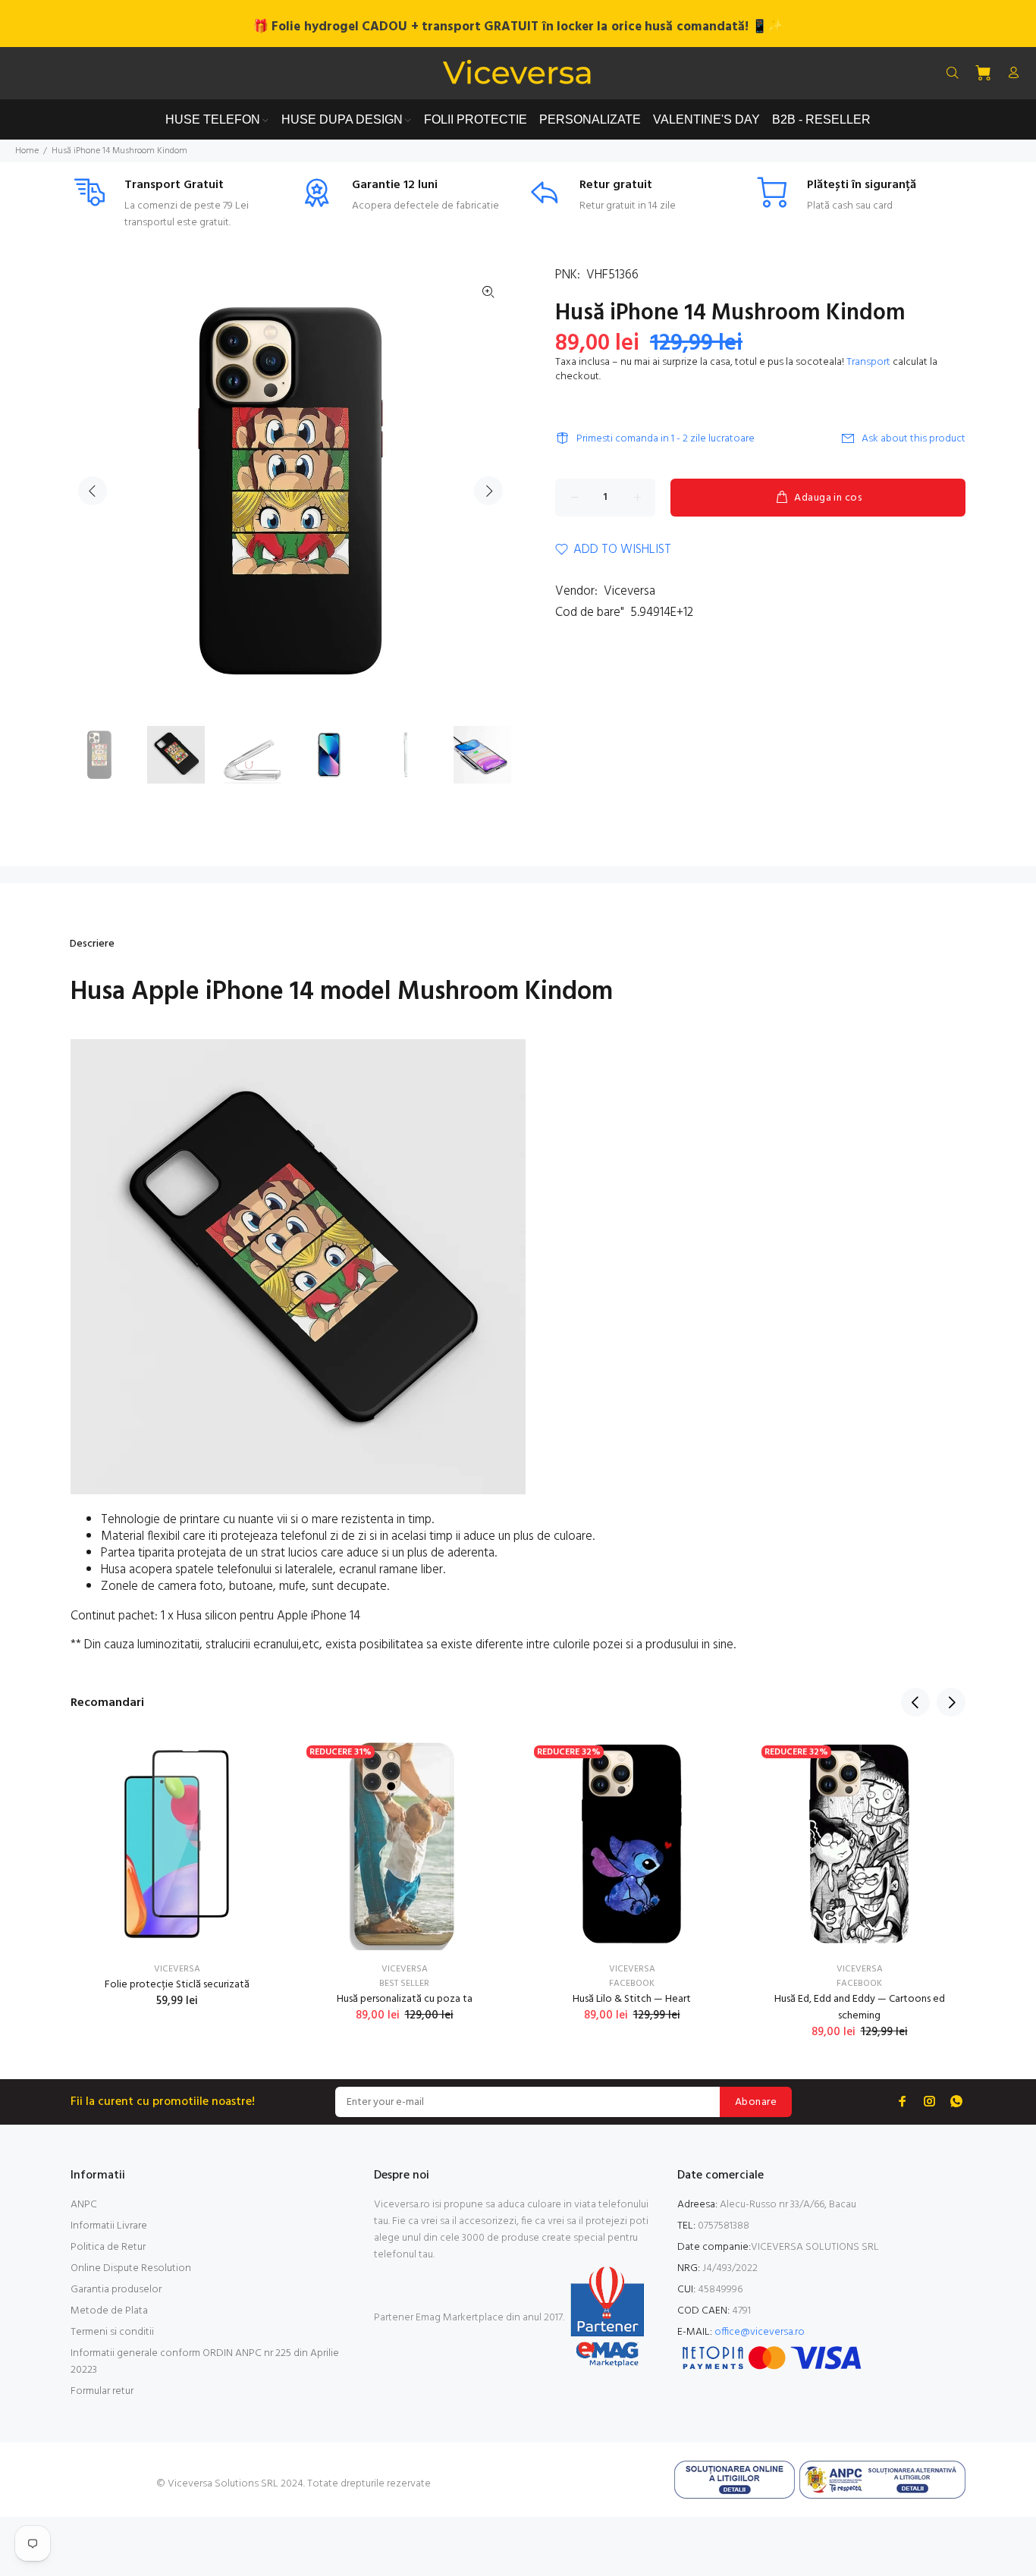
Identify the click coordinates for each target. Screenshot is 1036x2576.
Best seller (404, 1984)
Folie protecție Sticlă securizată (177, 1985)
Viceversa (629, 591)
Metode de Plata (109, 2311)
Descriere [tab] (92, 944)
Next (488, 491)
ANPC (84, 2205)
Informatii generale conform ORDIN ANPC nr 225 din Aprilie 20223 (205, 2362)
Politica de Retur (108, 2247)
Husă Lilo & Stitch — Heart (632, 1999)
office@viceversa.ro (760, 2332)
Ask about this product (914, 439)
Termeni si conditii (112, 2332)
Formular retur (102, 2391)
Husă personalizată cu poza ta (405, 1999)
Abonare (756, 2102)
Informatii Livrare (109, 2226)
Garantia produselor (116, 2290)
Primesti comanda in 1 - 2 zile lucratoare (666, 439)
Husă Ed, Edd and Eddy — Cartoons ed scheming (860, 2007)
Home (27, 151)
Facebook (632, 1984)
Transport (868, 362)
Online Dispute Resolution (131, 2268)
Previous (93, 491)
